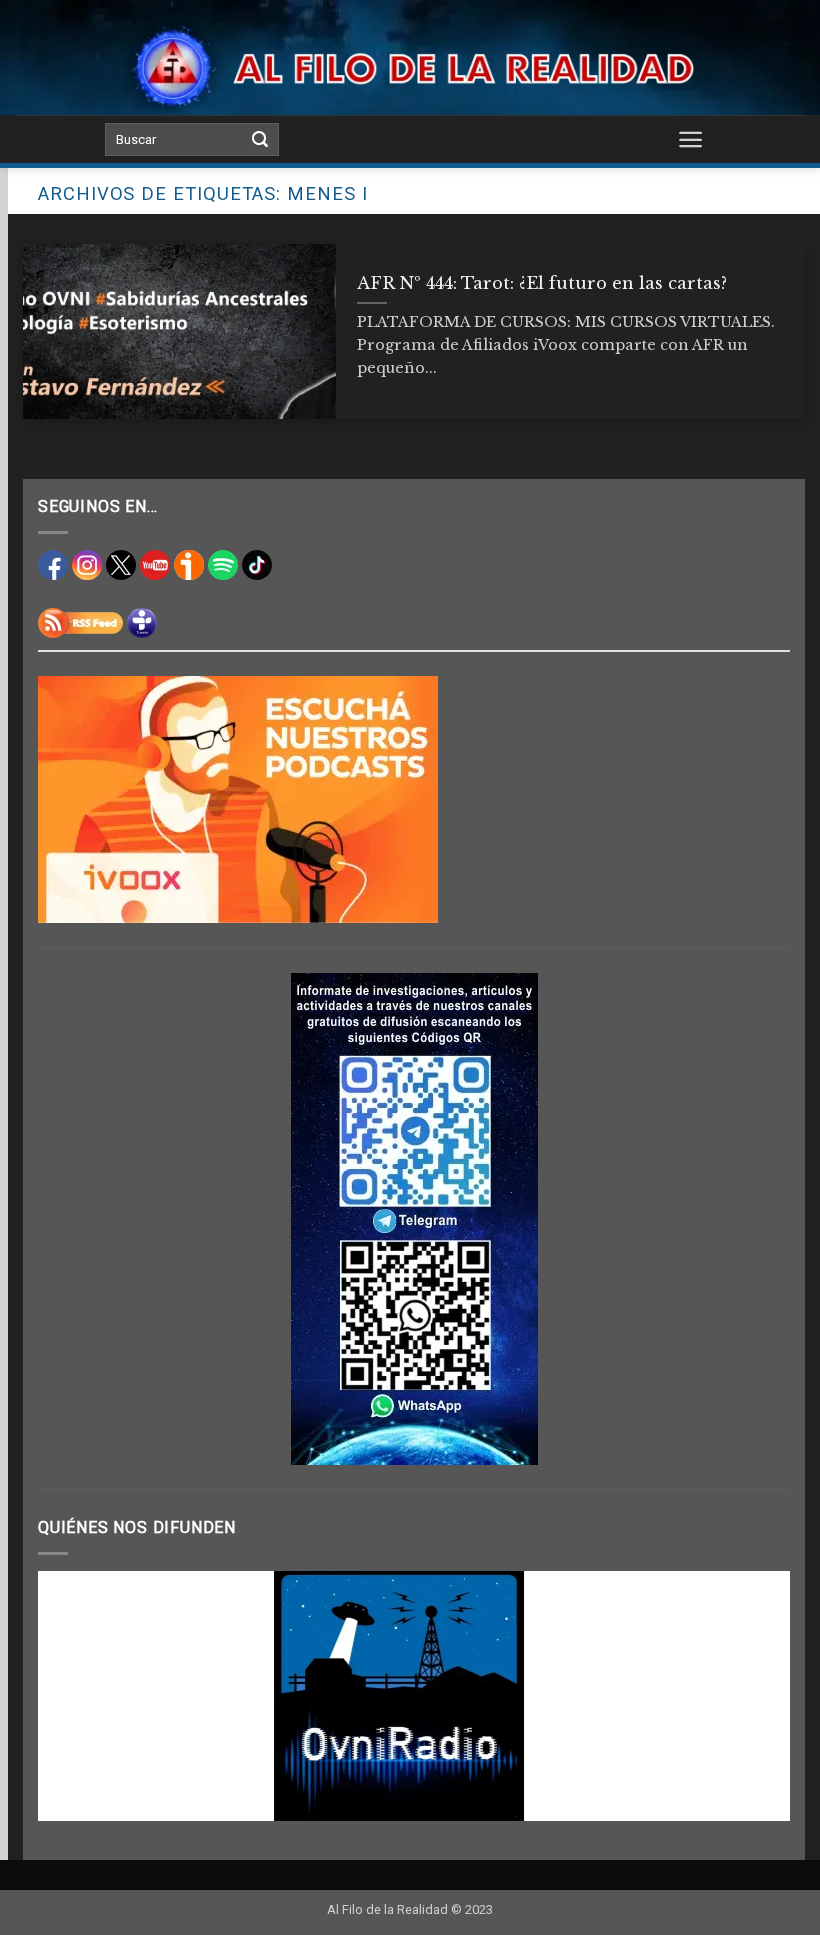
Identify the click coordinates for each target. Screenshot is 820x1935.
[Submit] (260, 140)
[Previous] (78, 1696)
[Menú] (690, 139)
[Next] (750, 1696)
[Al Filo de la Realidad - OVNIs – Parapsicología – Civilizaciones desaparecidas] (410, 67)
